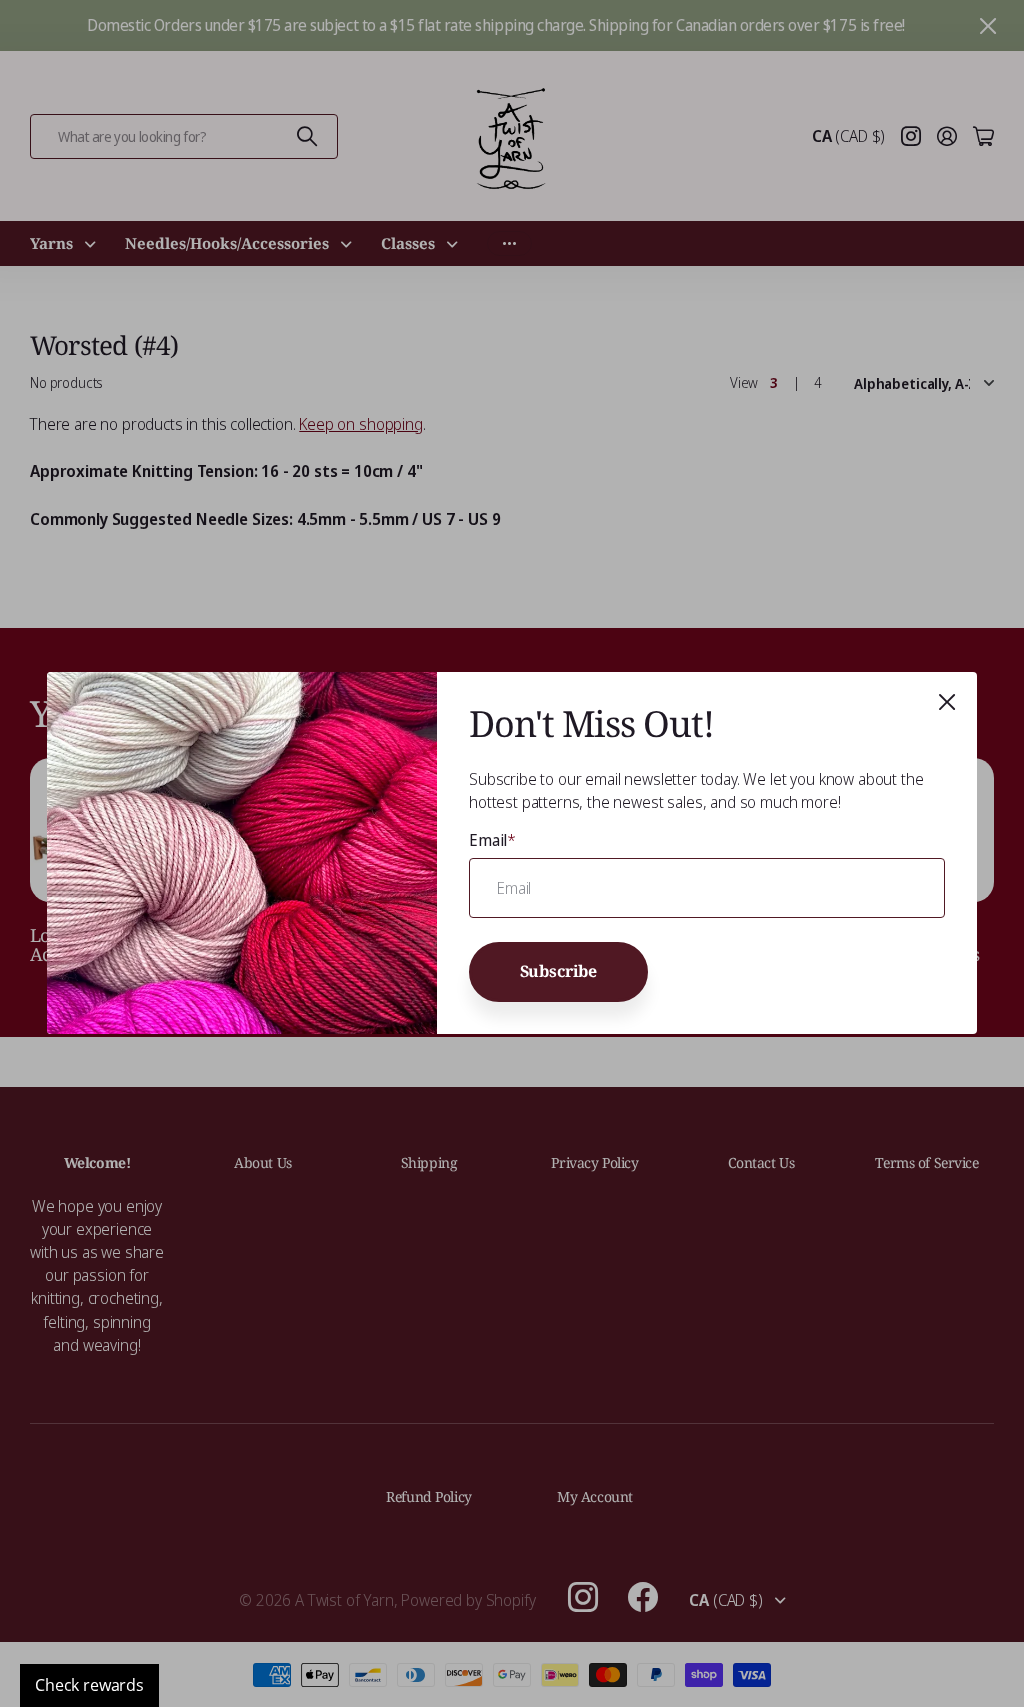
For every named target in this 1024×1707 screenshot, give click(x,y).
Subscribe (559, 971)
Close (947, 702)
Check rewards (89, 1685)
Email (492, 840)
